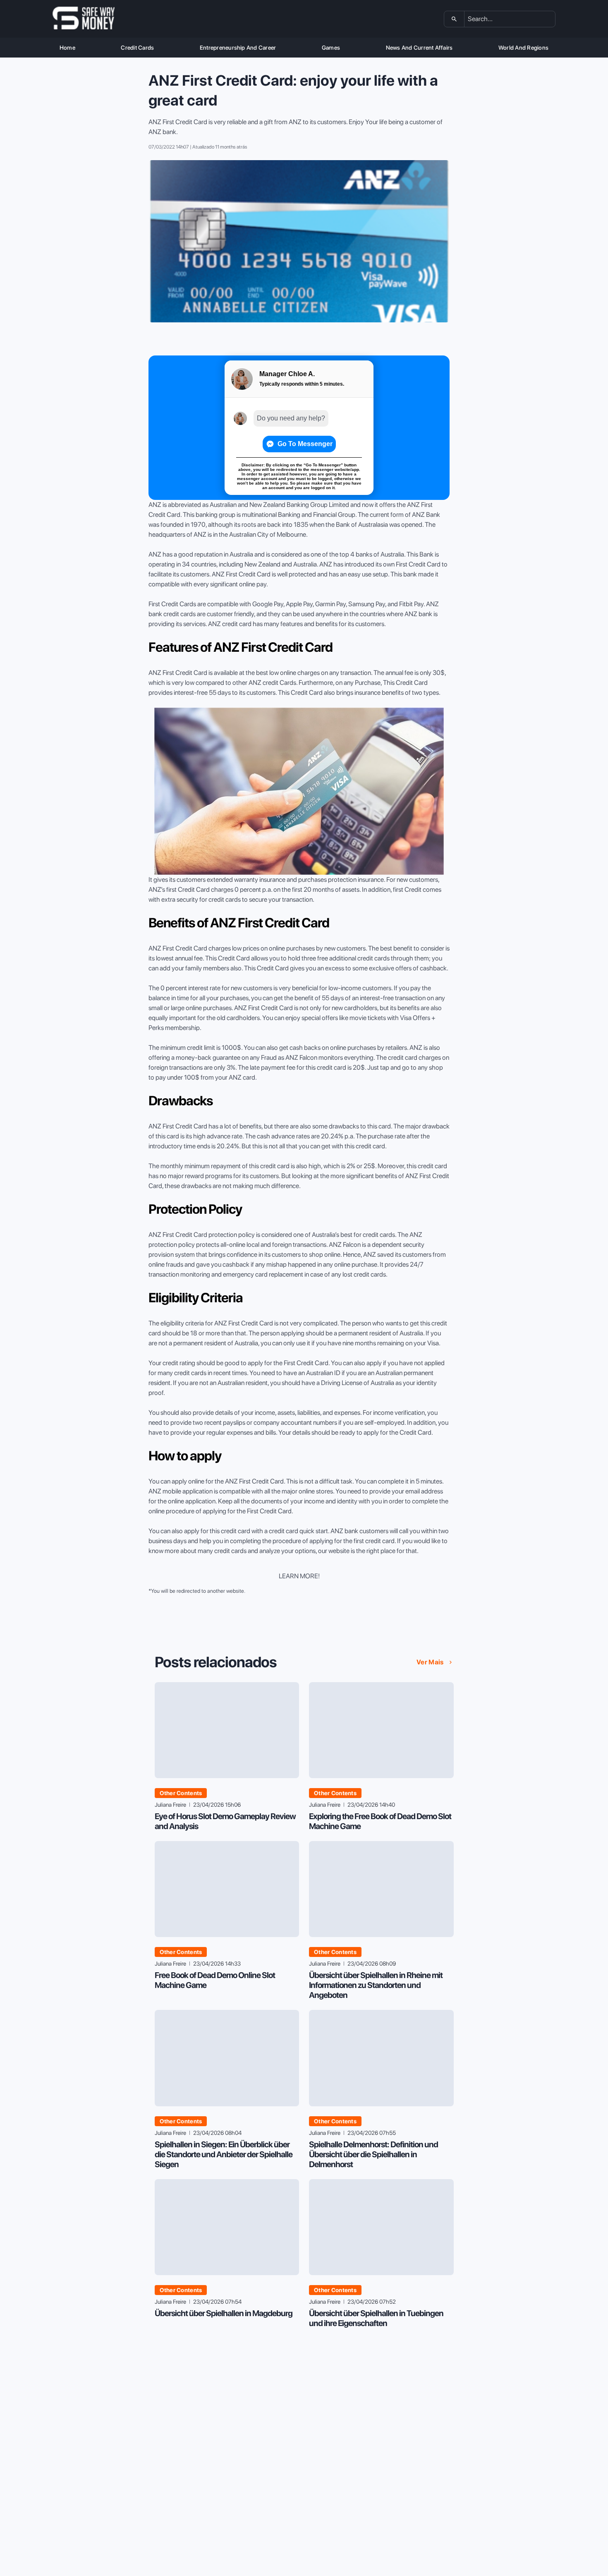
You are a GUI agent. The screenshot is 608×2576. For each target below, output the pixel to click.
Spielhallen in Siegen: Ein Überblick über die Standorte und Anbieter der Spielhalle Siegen (224, 2154)
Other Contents (181, 1793)
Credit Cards (137, 48)
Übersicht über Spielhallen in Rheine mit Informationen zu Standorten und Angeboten (376, 1985)
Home (67, 48)
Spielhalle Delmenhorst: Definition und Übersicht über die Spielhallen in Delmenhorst (373, 2154)
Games (331, 48)
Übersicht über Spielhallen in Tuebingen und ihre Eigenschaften (376, 2318)
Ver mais (430, 1662)
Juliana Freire (170, 1805)
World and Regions (523, 48)
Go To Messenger (305, 444)
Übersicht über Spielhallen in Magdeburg (224, 2313)
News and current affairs (419, 48)
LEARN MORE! (299, 1576)
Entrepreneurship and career (238, 48)
